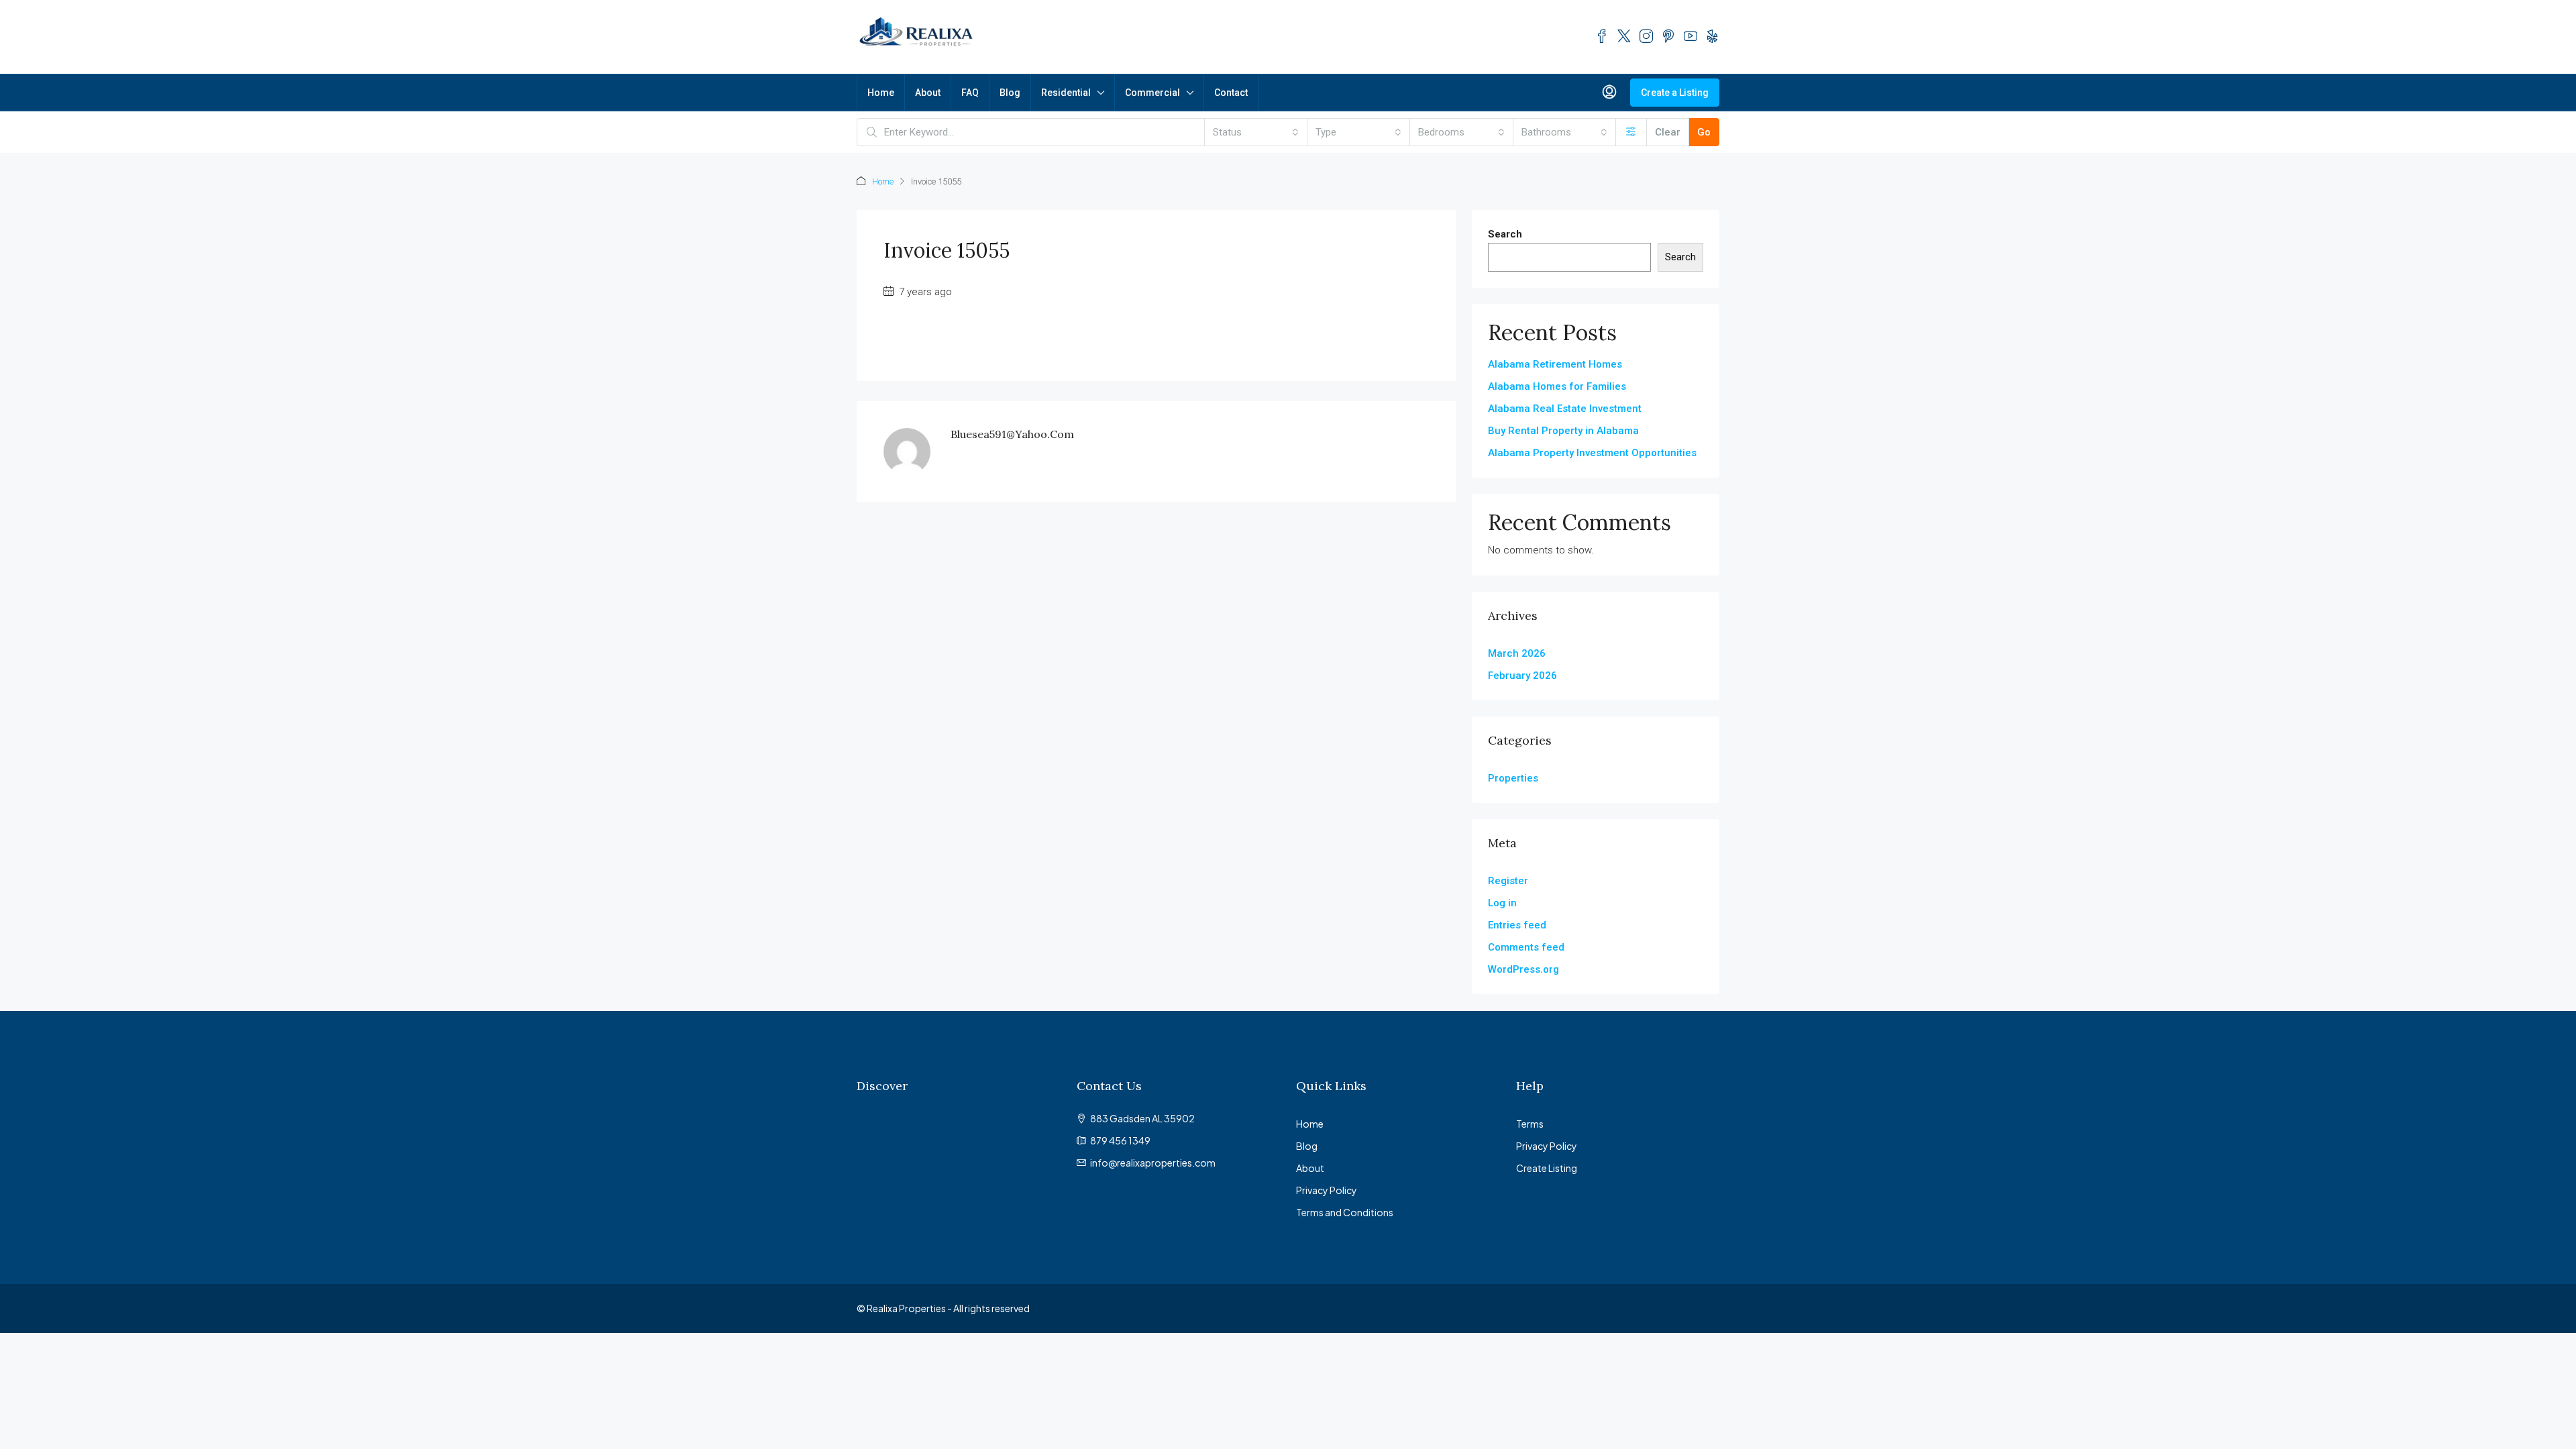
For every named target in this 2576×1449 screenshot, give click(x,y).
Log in (1502, 903)
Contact (1231, 93)
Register (1508, 881)
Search (1505, 234)
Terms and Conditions (1345, 1212)
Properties (1513, 778)
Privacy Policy (1327, 1190)
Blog (1010, 93)
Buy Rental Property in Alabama (1563, 431)
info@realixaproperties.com (1153, 1163)
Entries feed (1517, 925)
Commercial (1152, 93)
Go (1704, 132)
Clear (1668, 132)
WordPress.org (1523, 969)
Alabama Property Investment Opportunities (1592, 453)
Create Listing (1547, 1168)
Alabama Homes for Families (1557, 386)
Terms (1530, 1124)
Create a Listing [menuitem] (1675, 93)
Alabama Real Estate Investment (1565, 409)
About (928, 93)
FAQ (970, 93)
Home (881, 93)
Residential (1066, 93)
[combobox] (1256, 132)
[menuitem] (1609, 93)
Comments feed (1526, 947)
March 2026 (1517, 653)
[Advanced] (1631, 132)
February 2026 (1522, 676)
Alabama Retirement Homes (1555, 364)
